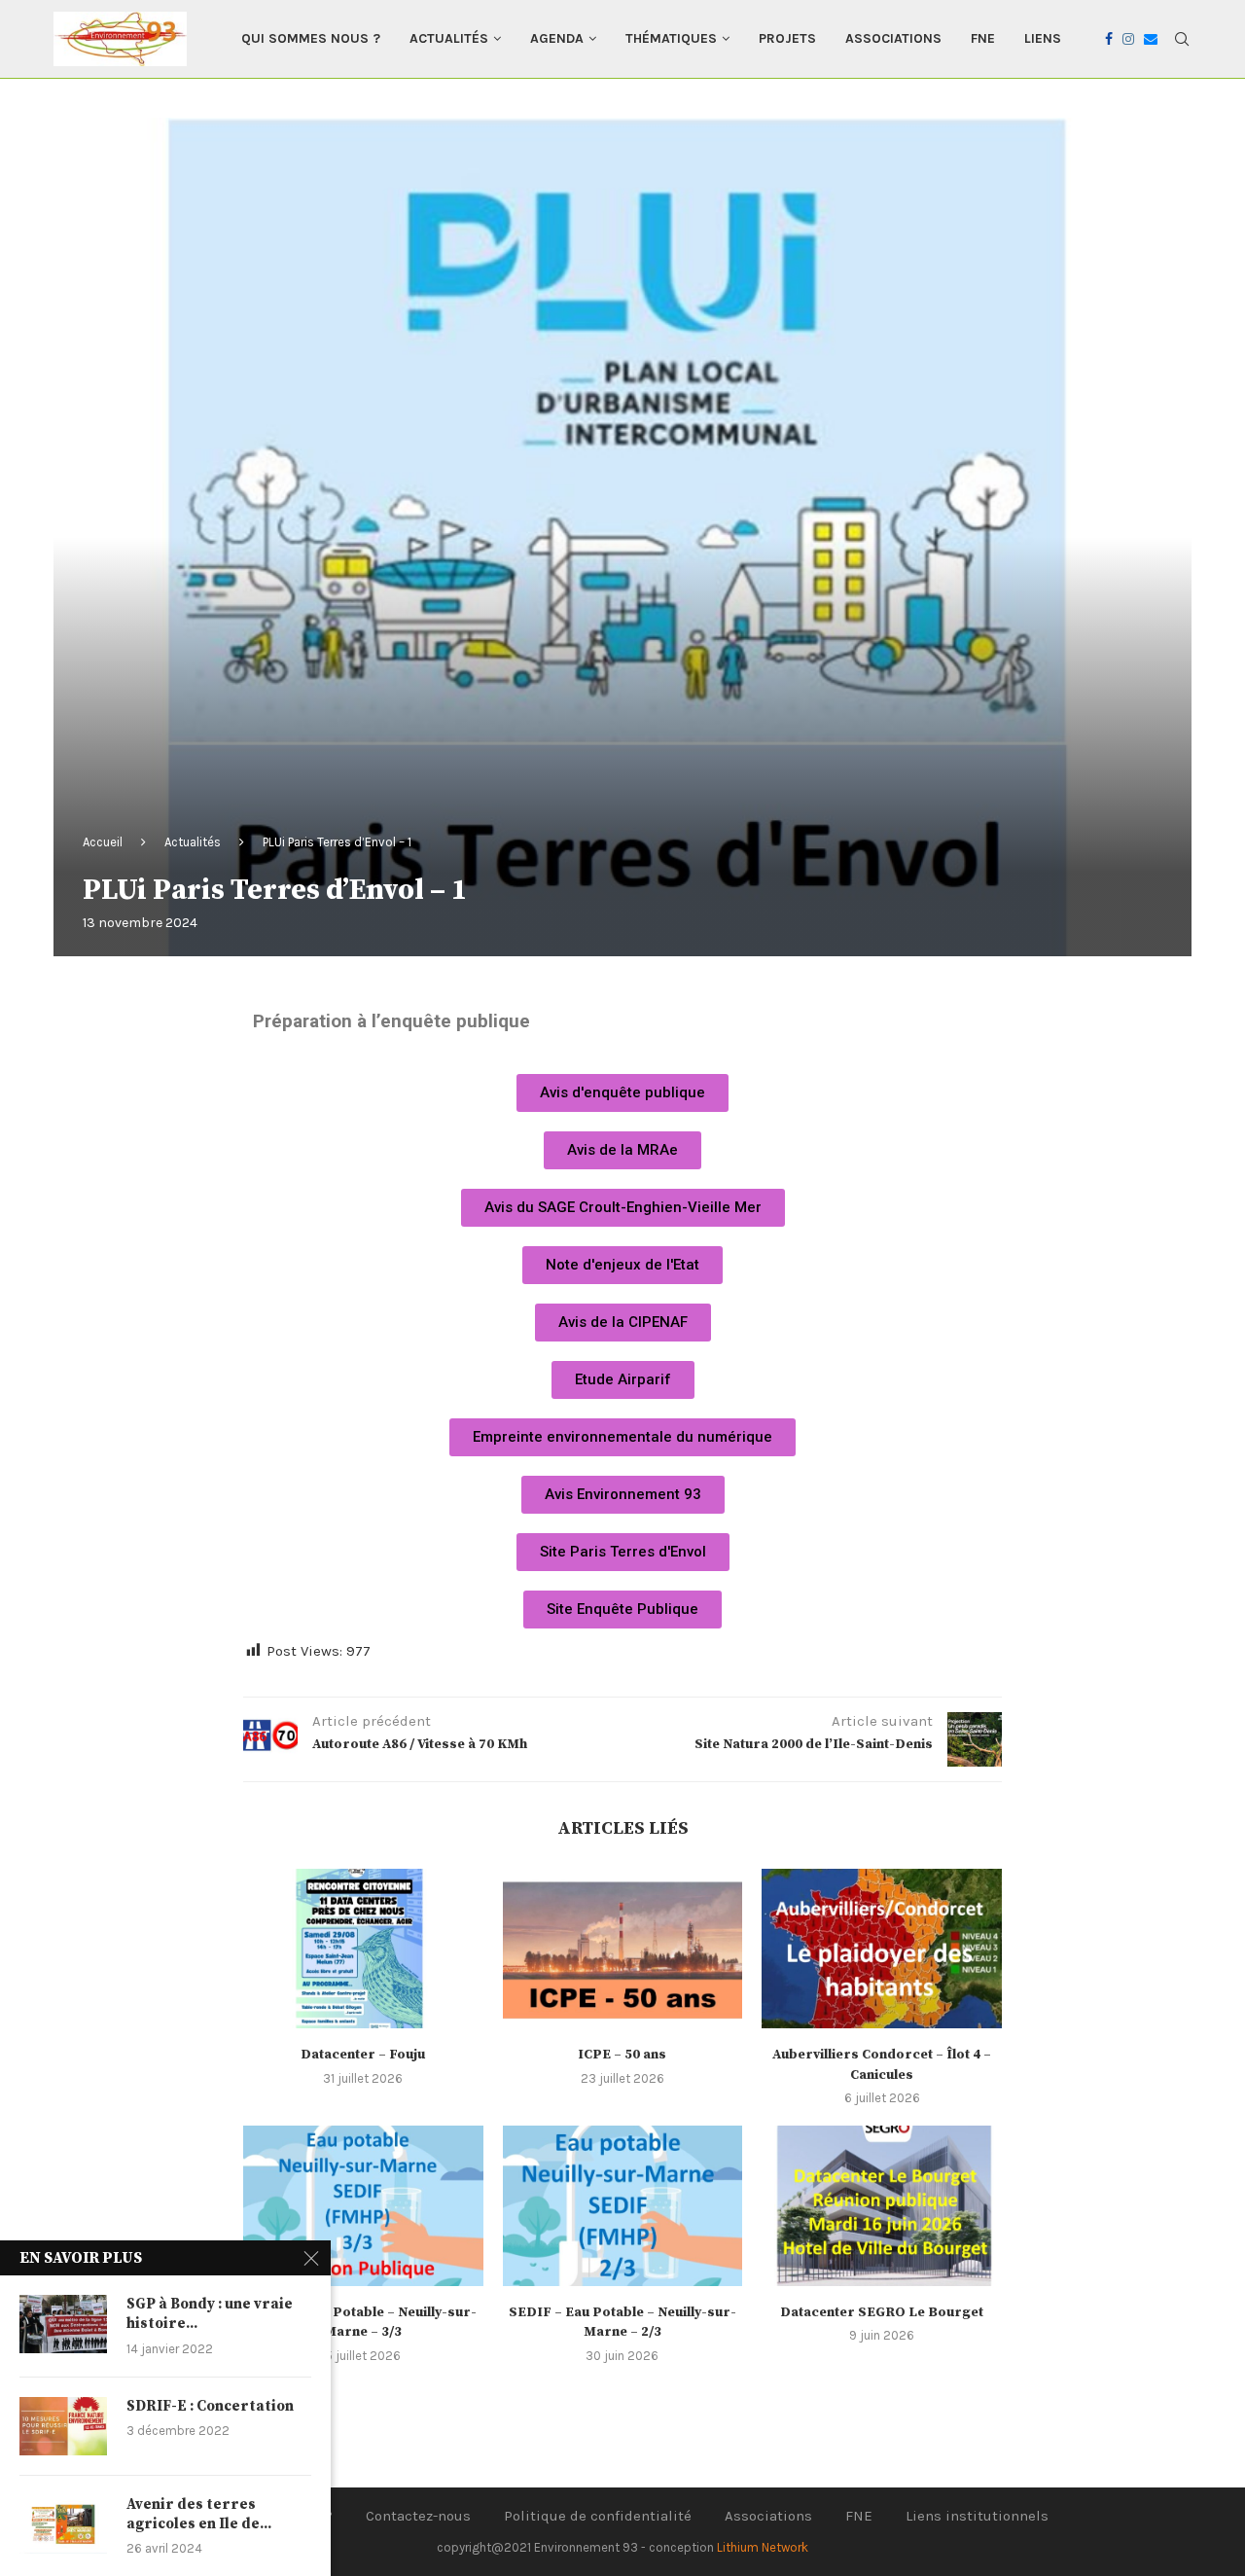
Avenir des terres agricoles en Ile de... (199, 2514)
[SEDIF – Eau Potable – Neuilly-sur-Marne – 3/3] (363, 2205)
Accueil (103, 842)
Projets (787, 38)
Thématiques (671, 38)
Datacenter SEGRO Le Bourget (882, 2312)
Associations (893, 38)
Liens (1043, 38)
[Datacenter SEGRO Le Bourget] (882, 2205)
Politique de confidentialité (598, 2516)
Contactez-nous (418, 2516)
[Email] (1151, 39)
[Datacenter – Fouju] (363, 1949)
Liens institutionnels (977, 2516)
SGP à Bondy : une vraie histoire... (210, 2314)
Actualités (449, 38)
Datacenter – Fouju (363, 2055)
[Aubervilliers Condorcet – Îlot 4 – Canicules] (882, 1949)
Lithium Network (763, 2547)
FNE (983, 38)
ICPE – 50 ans (622, 2055)
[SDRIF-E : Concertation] (63, 2426)
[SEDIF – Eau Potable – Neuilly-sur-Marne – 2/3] (623, 2205)
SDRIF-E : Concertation (210, 2406)
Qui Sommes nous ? (311, 38)
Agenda (557, 38)
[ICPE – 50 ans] (623, 1949)
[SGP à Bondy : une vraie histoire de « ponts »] (63, 2324)
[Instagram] (1128, 39)
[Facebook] (1109, 39)
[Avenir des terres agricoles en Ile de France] (63, 2524)
